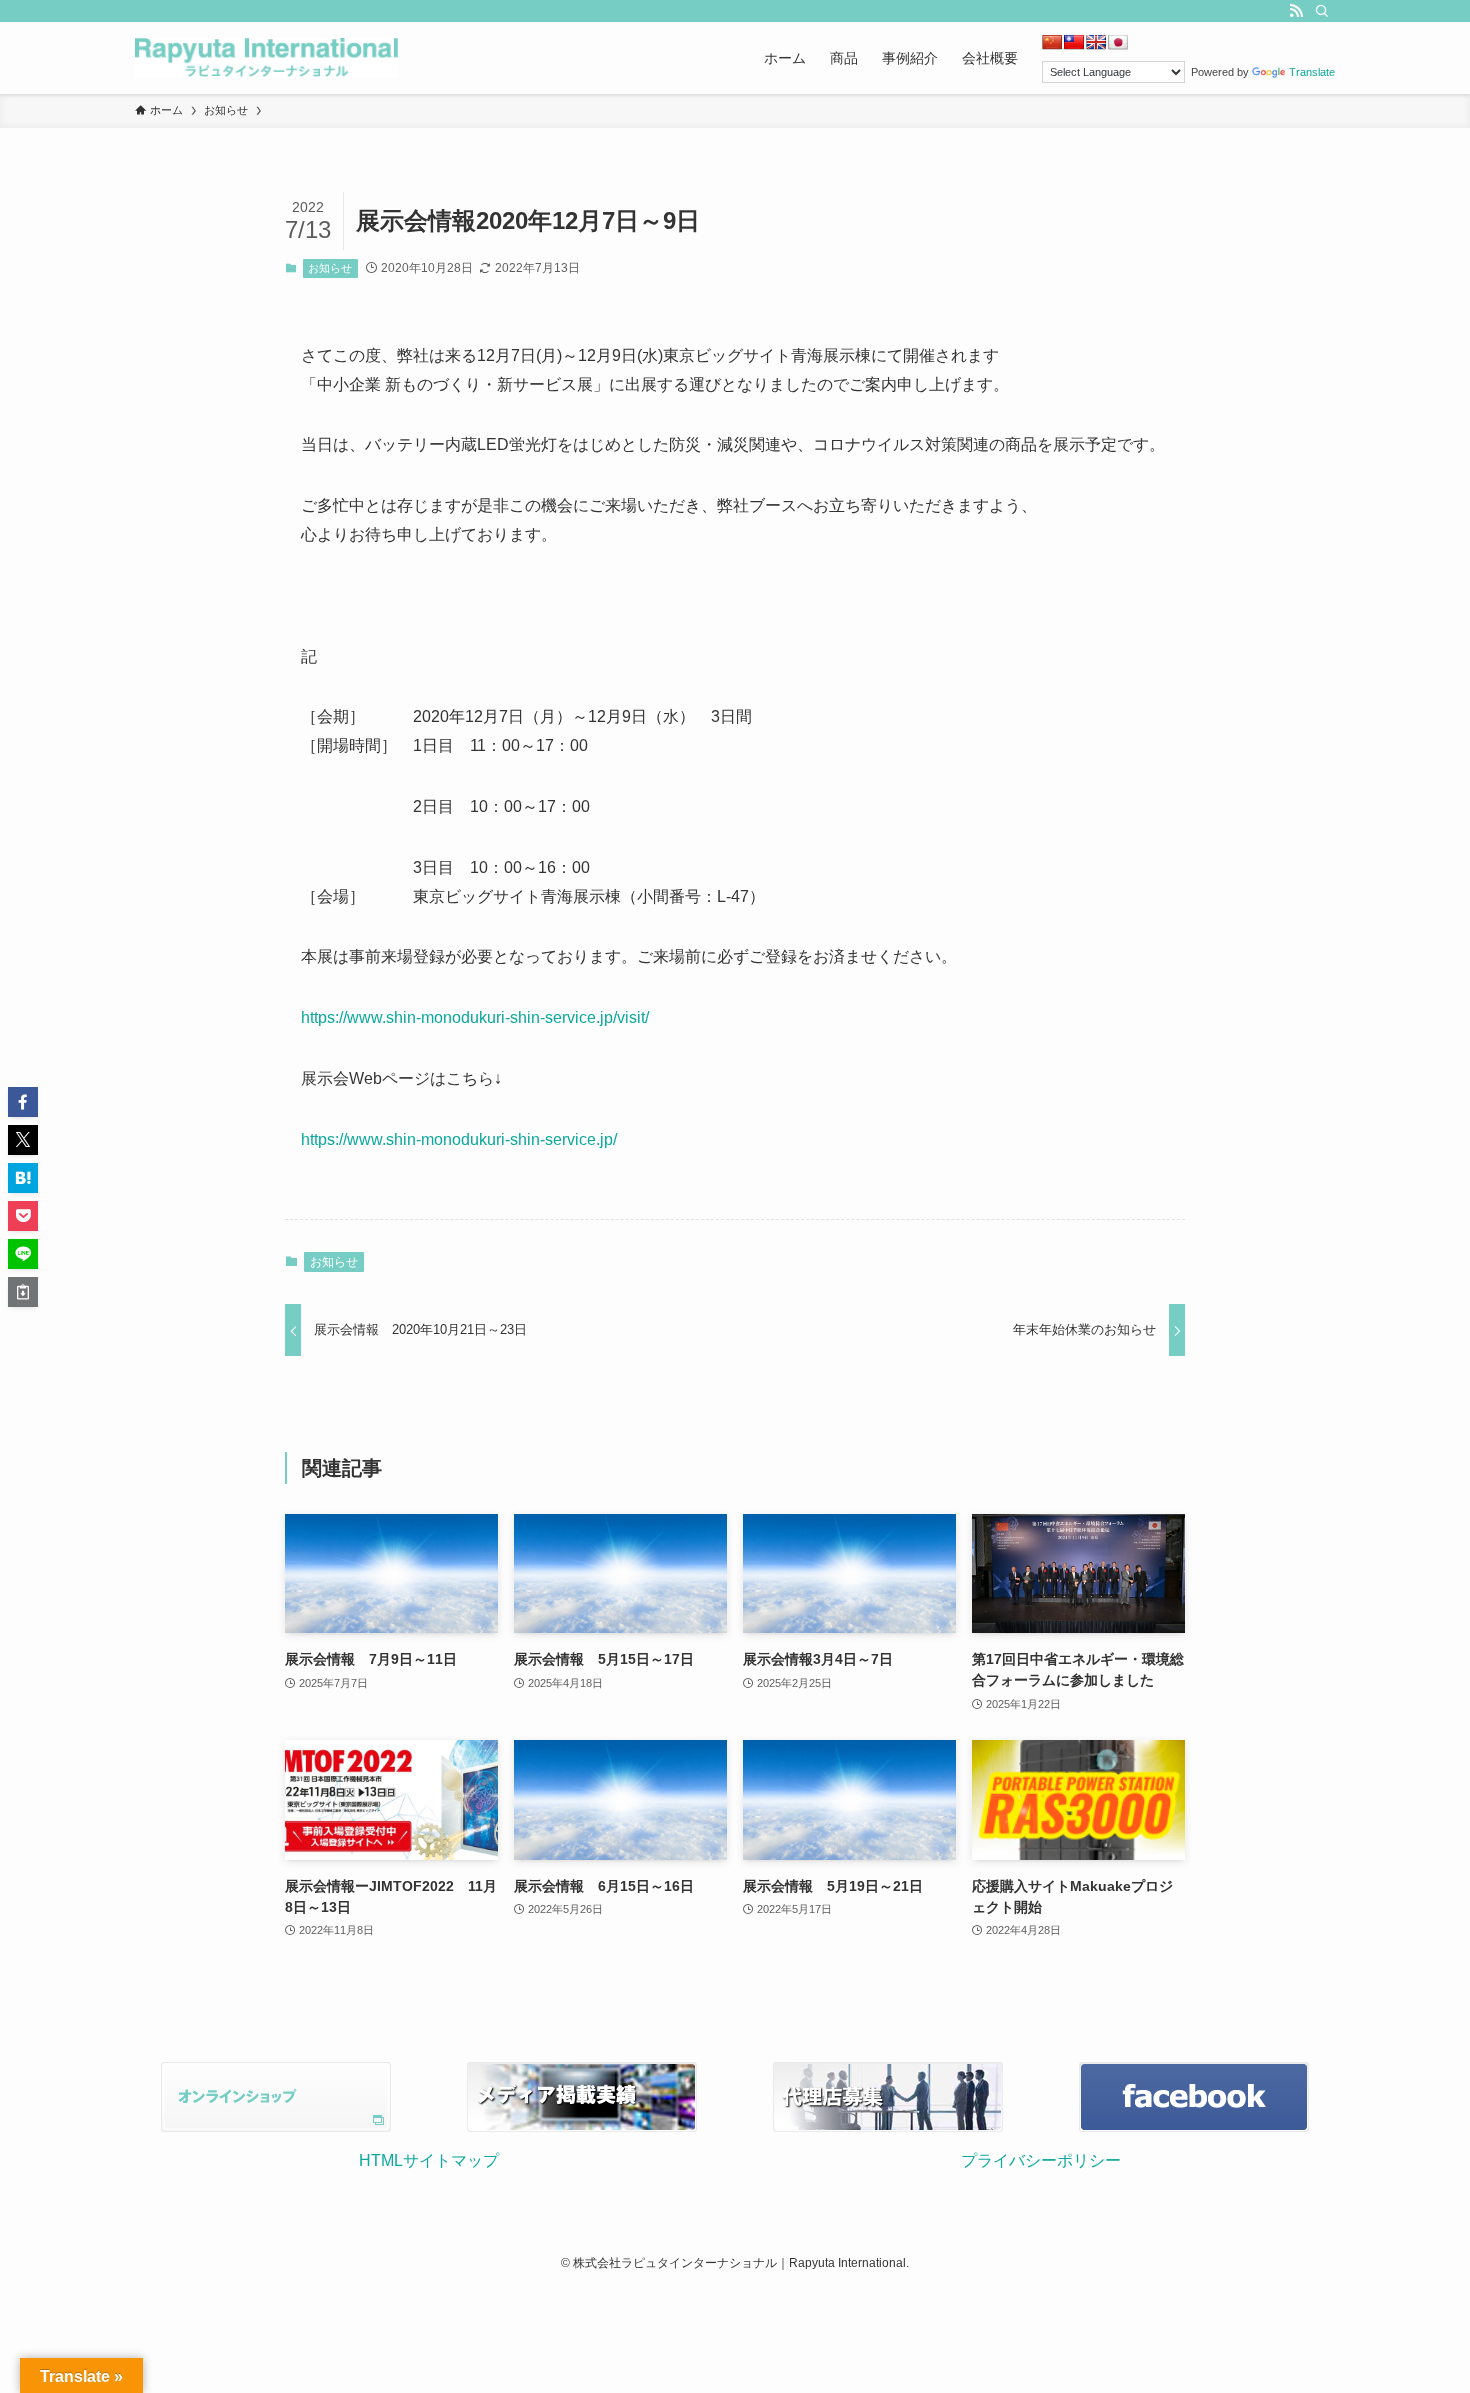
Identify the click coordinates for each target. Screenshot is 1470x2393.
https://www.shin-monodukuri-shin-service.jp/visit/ (475, 1017)
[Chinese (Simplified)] (1052, 42)
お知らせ (330, 268)
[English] (1096, 42)
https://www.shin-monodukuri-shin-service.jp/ (459, 1139)
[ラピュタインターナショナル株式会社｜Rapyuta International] (266, 58)
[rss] (1296, 11)
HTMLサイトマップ (429, 2160)
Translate (1312, 72)
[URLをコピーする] (23, 1292)
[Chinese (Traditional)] (1074, 42)
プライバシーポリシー (1041, 2160)
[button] (23, 1102)
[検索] (1322, 11)
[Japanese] (1118, 42)
